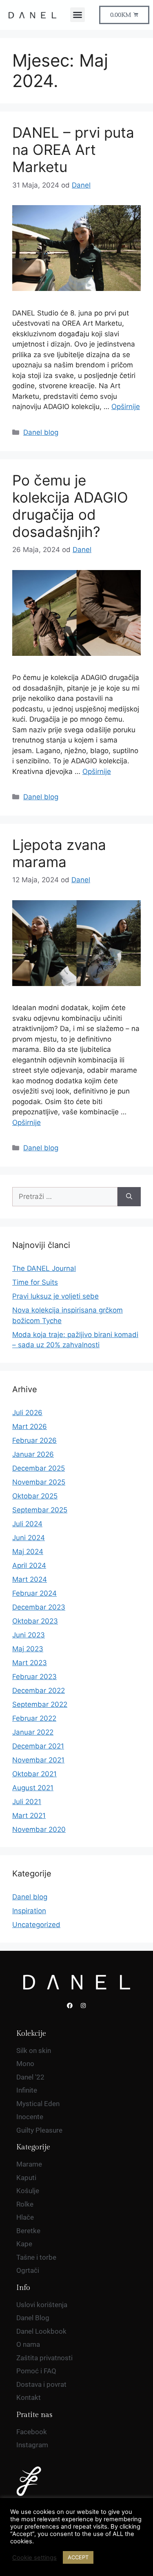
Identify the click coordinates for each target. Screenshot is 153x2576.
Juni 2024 (29, 1538)
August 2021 (33, 1788)
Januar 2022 (33, 1732)
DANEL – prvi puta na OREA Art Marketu (73, 150)
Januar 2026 (33, 1454)
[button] (78, 15)
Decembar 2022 (39, 1690)
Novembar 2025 (39, 1482)
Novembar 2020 (39, 1829)
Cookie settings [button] (34, 2558)
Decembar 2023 (39, 1607)
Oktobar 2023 (35, 1621)
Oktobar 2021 (34, 1774)
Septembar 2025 (40, 1510)
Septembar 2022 (40, 1704)
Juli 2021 (27, 1802)
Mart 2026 (30, 1427)
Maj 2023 (28, 1649)
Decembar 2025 (39, 1468)
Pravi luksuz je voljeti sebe (55, 1296)
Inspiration (29, 1911)
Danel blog (41, 432)
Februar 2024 (34, 1593)
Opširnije (126, 407)
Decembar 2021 (38, 1746)
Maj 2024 (28, 1552)
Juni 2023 (29, 1635)
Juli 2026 (27, 1413)
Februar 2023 (34, 1677)
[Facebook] (70, 2006)
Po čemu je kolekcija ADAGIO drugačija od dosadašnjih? (70, 506)
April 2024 (29, 1565)
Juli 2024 (27, 1524)
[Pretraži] (129, 1197)
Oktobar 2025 (35, 1496)
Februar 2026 (34, 1440)
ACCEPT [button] (78, 2557)
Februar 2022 (34, 1718)
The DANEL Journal (44, 1268)
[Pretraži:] (65, 1197)
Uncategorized (36, 1925)
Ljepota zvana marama (59, 853)
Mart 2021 (29, 1816)
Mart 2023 (30, 1663)
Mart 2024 (30, 1579)
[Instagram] (83, 2006)
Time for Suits (35, 1282)
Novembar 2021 (38, 1760)
